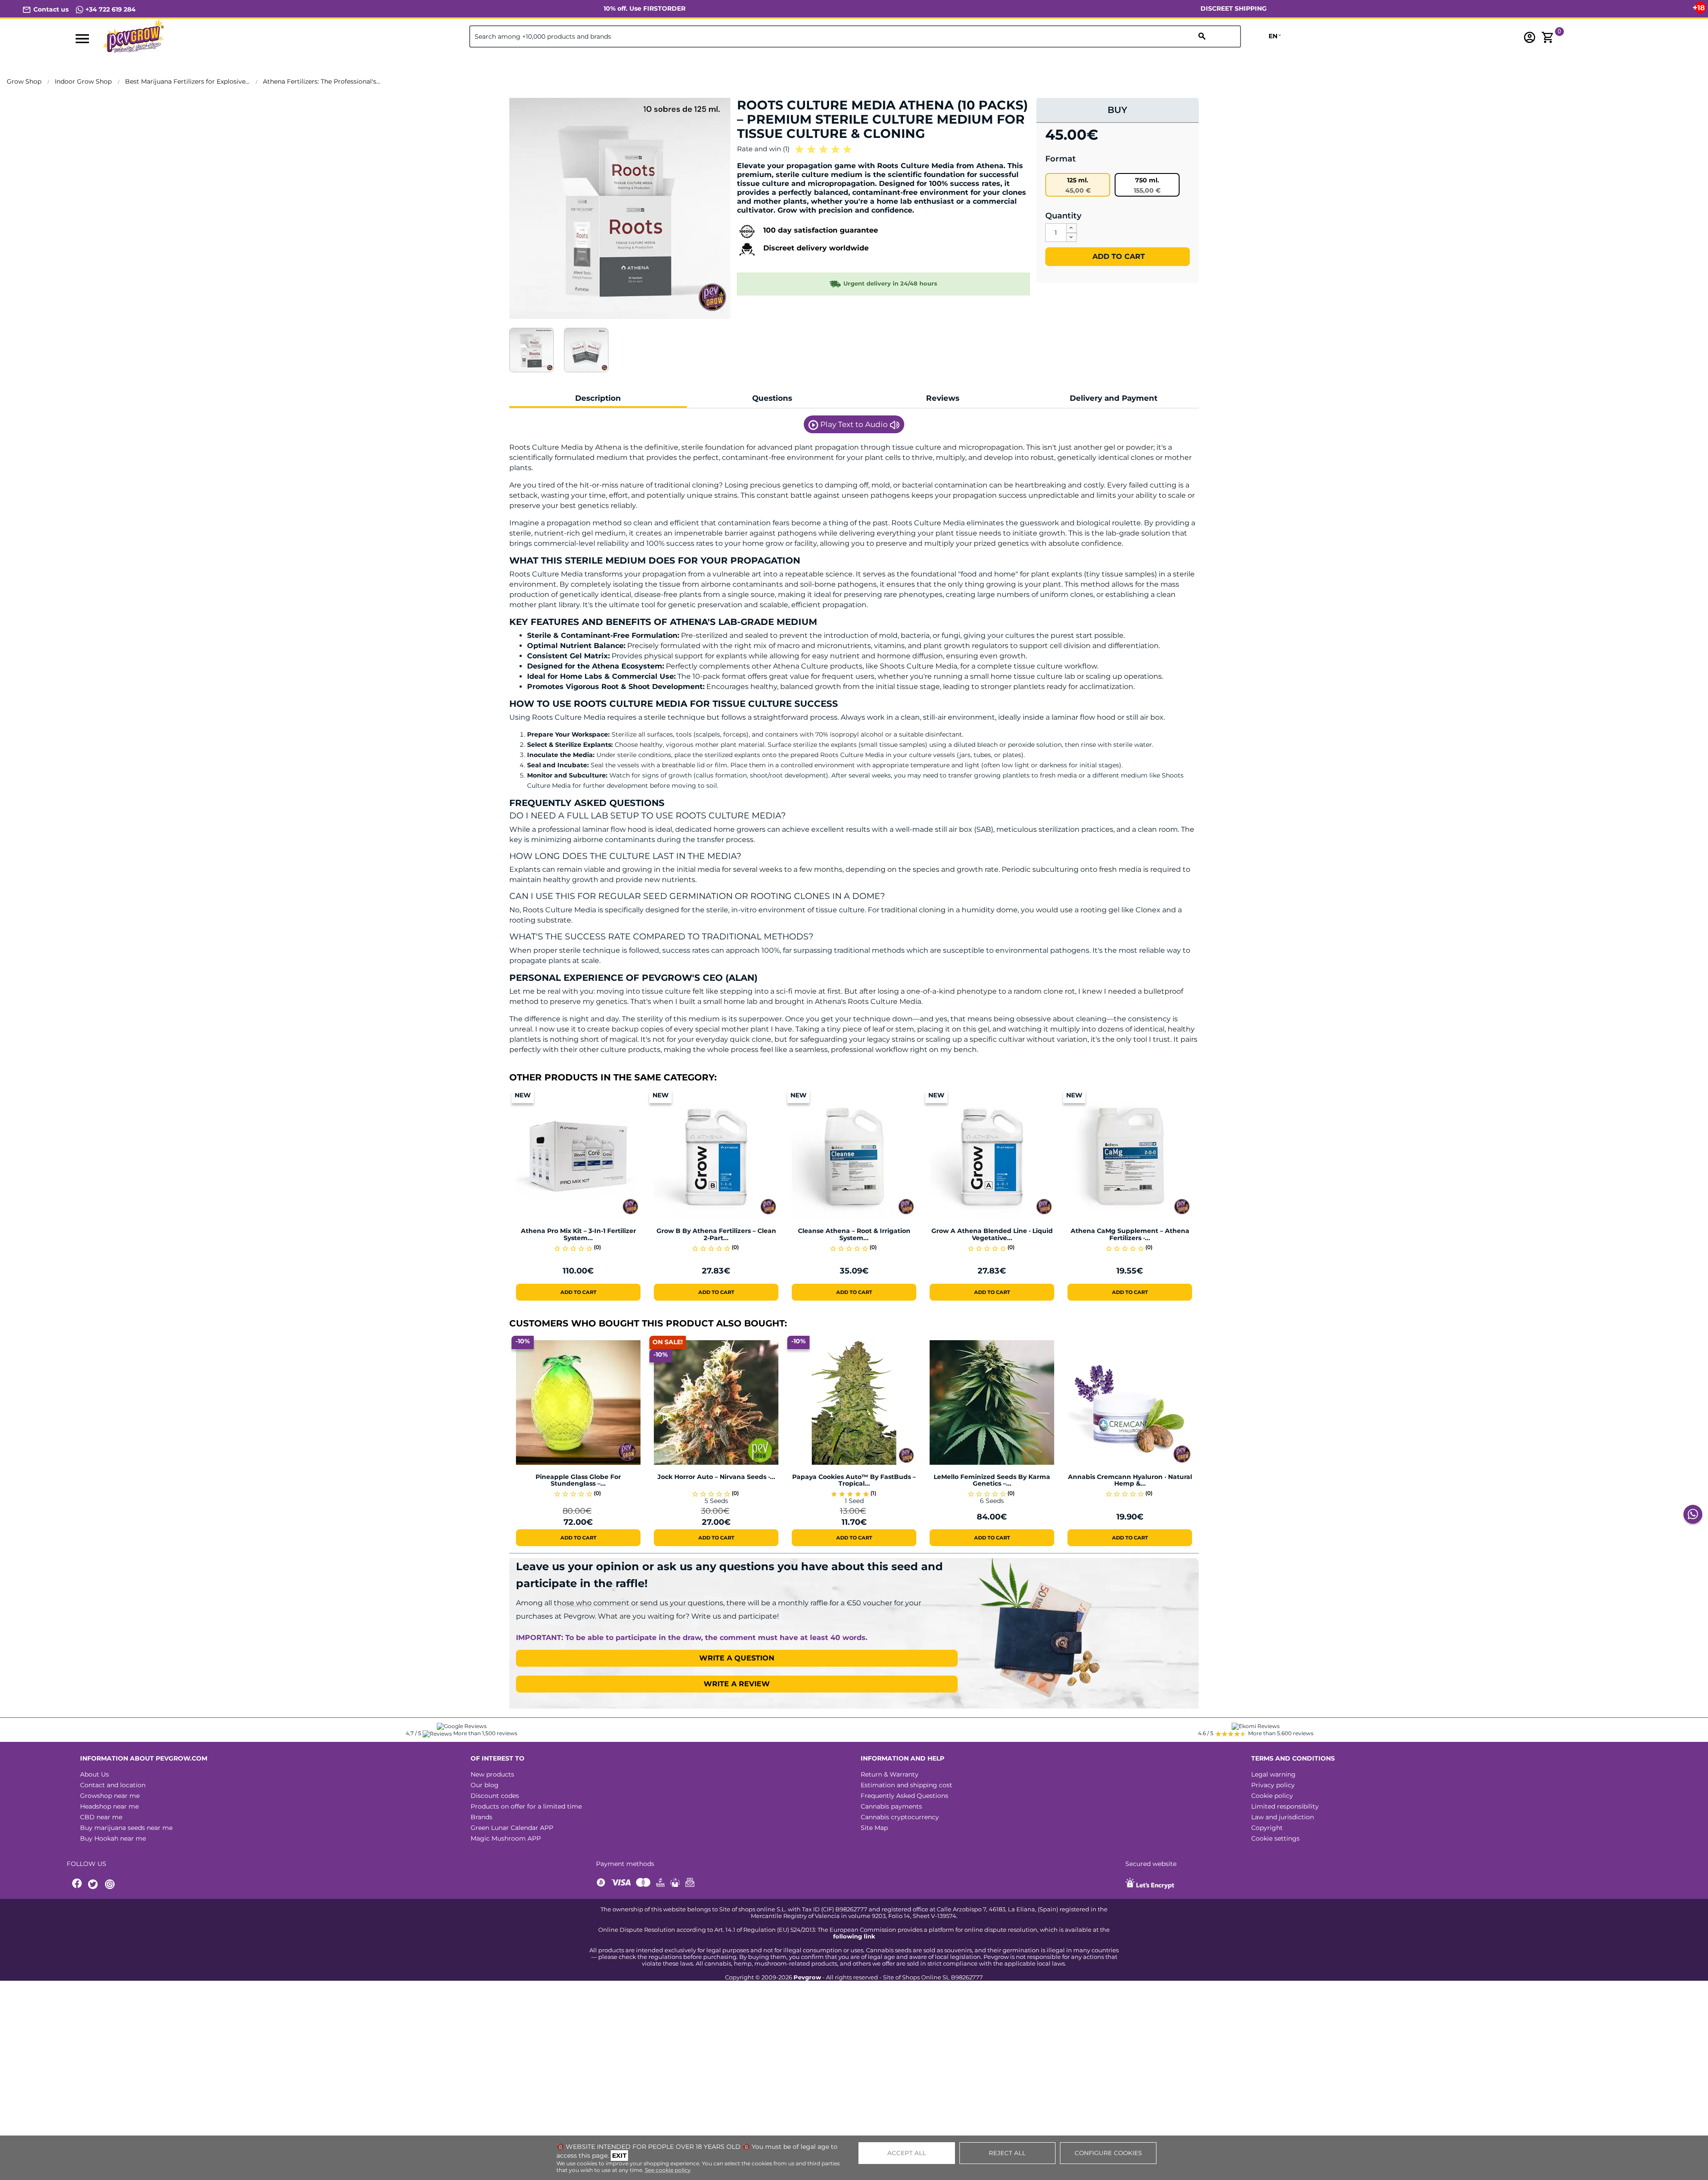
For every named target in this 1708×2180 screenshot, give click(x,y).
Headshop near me (109, 1806)
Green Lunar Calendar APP (512, 1828)
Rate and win (763, 149)
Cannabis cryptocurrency (900, 1817)
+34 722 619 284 (110, 9)
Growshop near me (110, 1796)
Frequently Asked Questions (904, 1796)
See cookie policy (668, 2170)
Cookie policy (1272, 1796)
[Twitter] (94, 1884)
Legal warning (1273, 1774)
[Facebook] (77, 1884)
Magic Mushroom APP (506, 1838)
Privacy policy (1273, 1785)
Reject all (1007, 2153)
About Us (95, 1774)
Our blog (485, 1785)
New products (492, 1774)
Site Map (874, 1828)
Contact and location (113, 1785)
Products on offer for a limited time (526, 1806)
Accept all (907, 2153)
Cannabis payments (891, 1806)
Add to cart (1118, 256)
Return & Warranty (890, 1774)
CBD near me (101, 1817)
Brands (481, 1817)
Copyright (1267, 1828)
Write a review (737, 1684)
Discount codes (495, 1796)
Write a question (737, 1658)
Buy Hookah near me (113, 1838)
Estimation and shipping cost (906, 1785)
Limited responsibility (1285, 1806)
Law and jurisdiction (1283, 1817)
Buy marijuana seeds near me (126, 1828)
